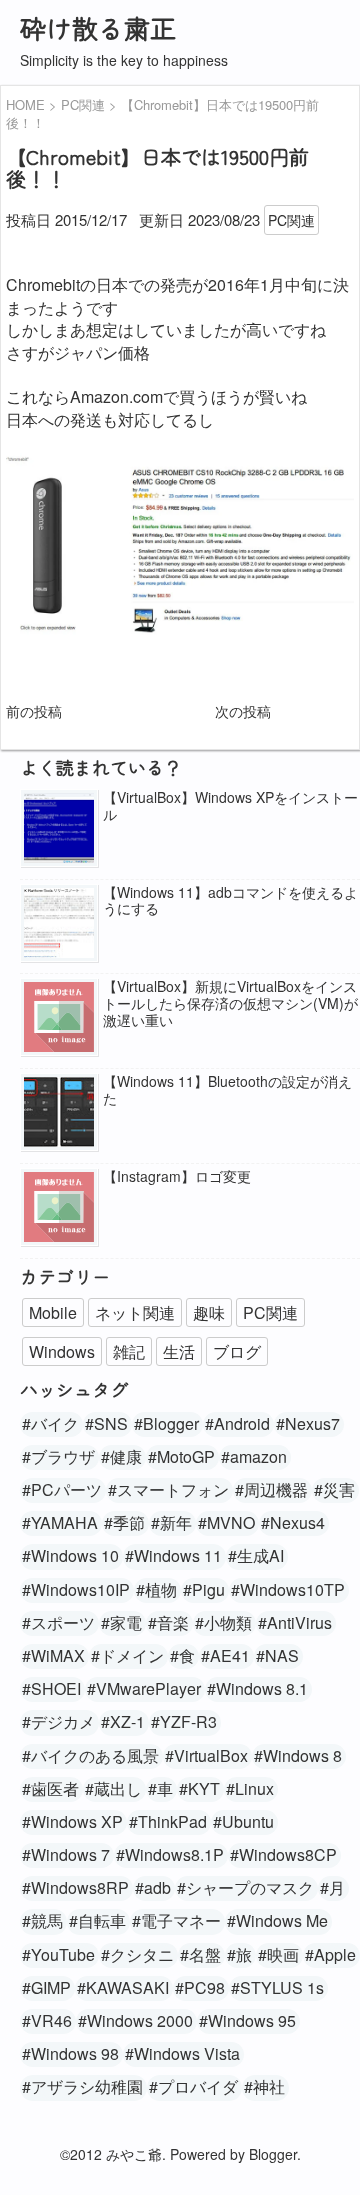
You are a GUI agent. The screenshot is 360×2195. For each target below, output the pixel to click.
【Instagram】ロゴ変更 (177, 1176)
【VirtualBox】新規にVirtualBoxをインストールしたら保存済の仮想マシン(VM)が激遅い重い (230, 1003)
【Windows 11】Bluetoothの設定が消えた (227, 1090)
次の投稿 (243, 711)
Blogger (273, 2154)
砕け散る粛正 (98, 27)
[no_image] (59, 1018)
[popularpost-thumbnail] (59, 829)
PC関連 (291, 220)
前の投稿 (34, 711)
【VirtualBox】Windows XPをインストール (230, 806)
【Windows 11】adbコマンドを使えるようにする (230, 901)
